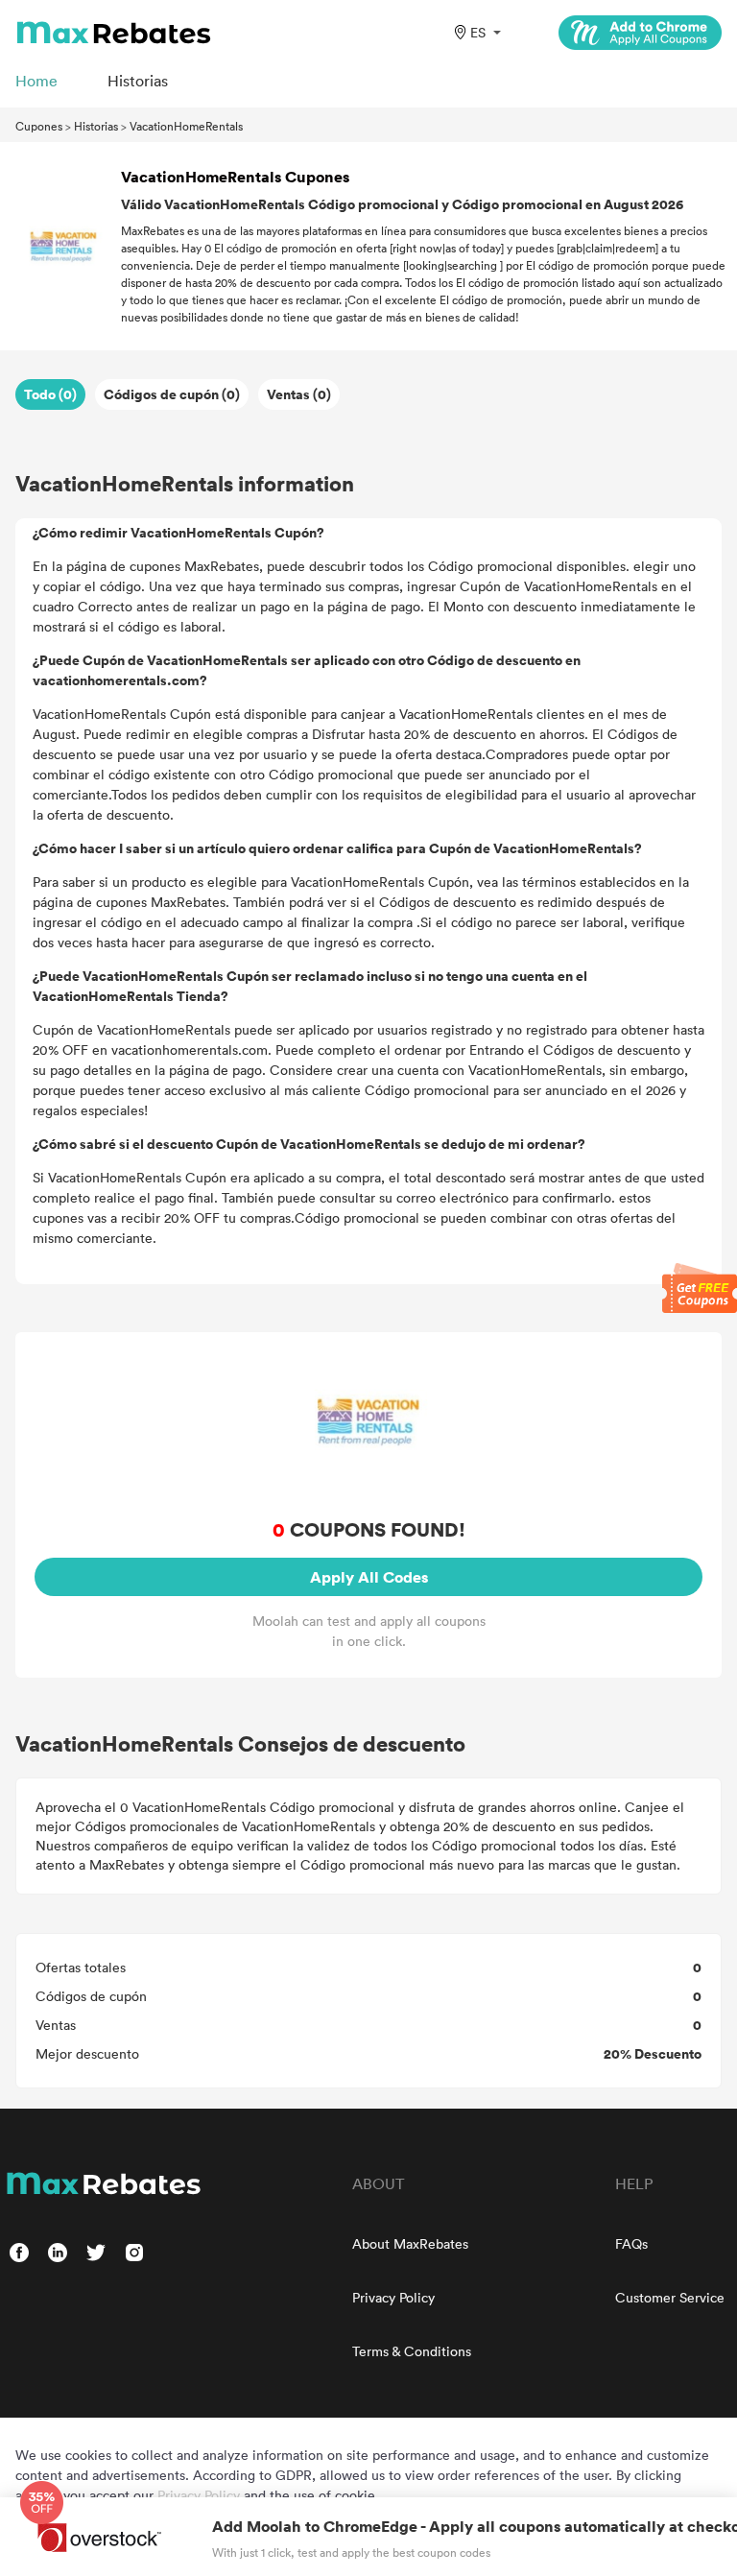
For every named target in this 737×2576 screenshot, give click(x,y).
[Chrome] (640, 33)
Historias (96, 126)
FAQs (631, 2243)
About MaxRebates (410, 2243)
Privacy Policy (393, 2297)
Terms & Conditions (412, 2351)
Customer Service (670, 2297)
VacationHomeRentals (186, 126)
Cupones (39, 126)
